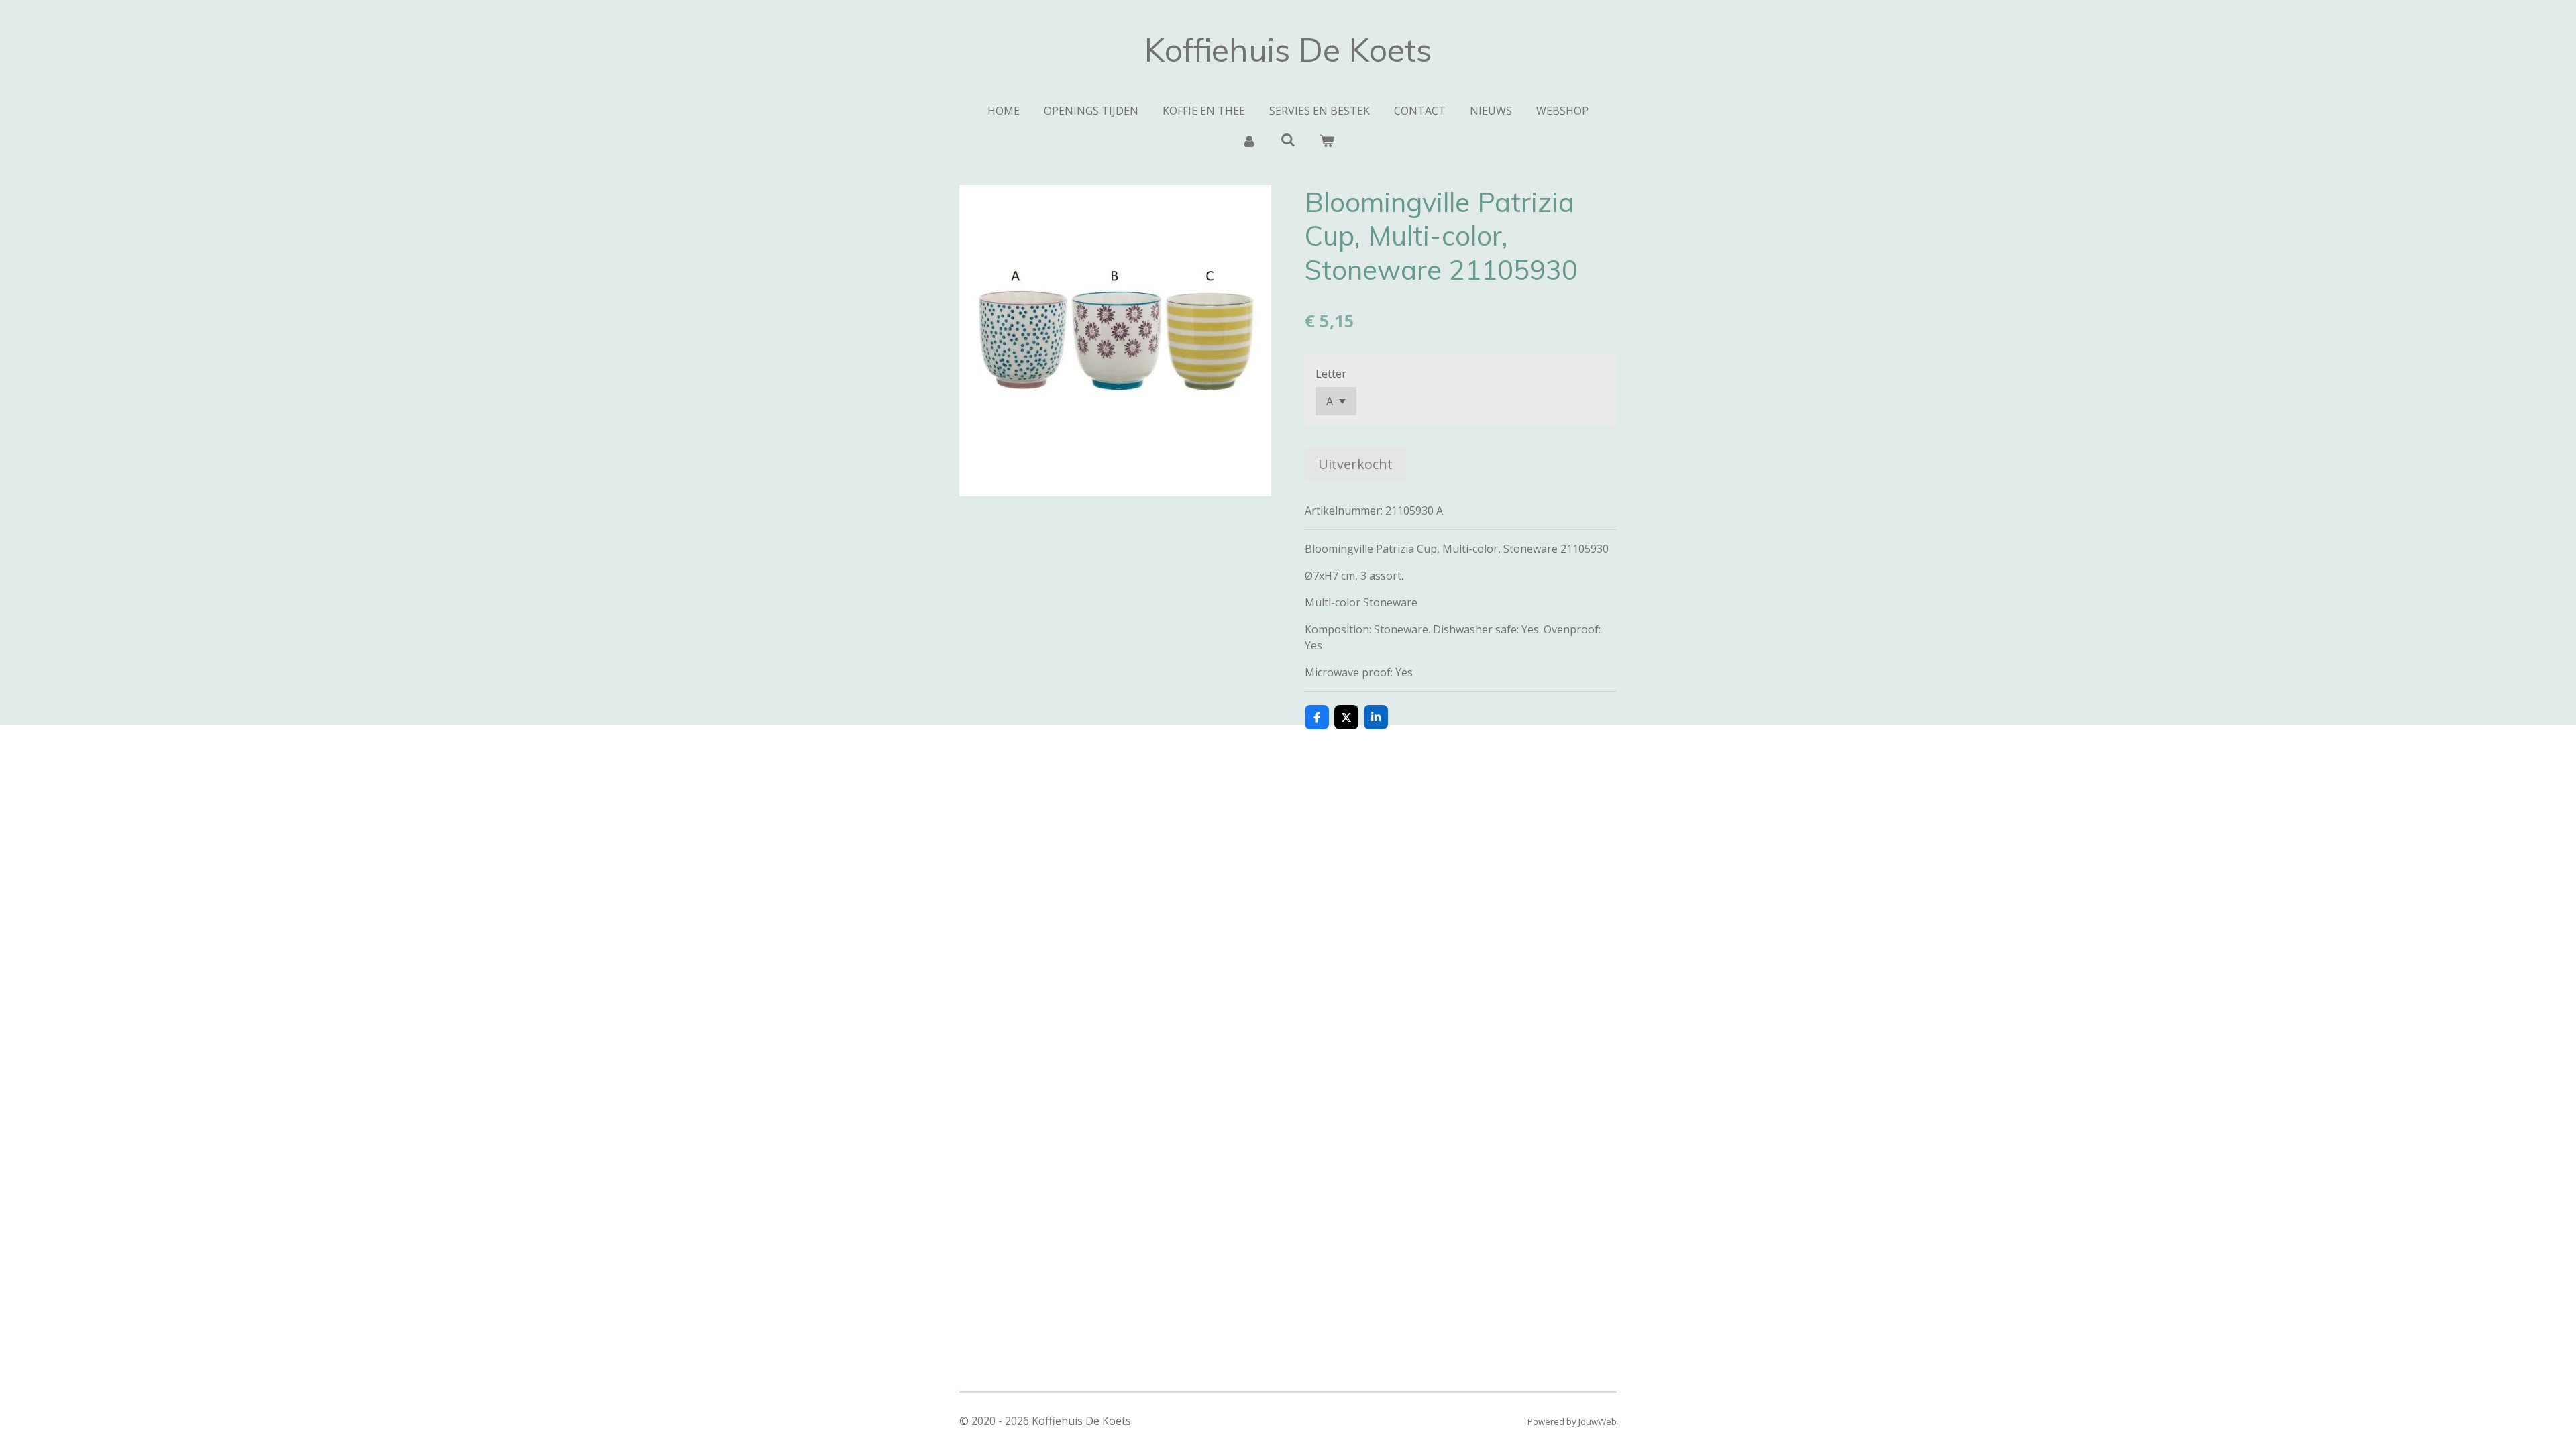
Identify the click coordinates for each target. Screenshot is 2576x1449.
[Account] (1248, 140)
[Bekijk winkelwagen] (1327, 140)
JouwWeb (1598, 1421)
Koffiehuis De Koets (1288, 50)
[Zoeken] (1288, 140)
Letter (1331, 374)
